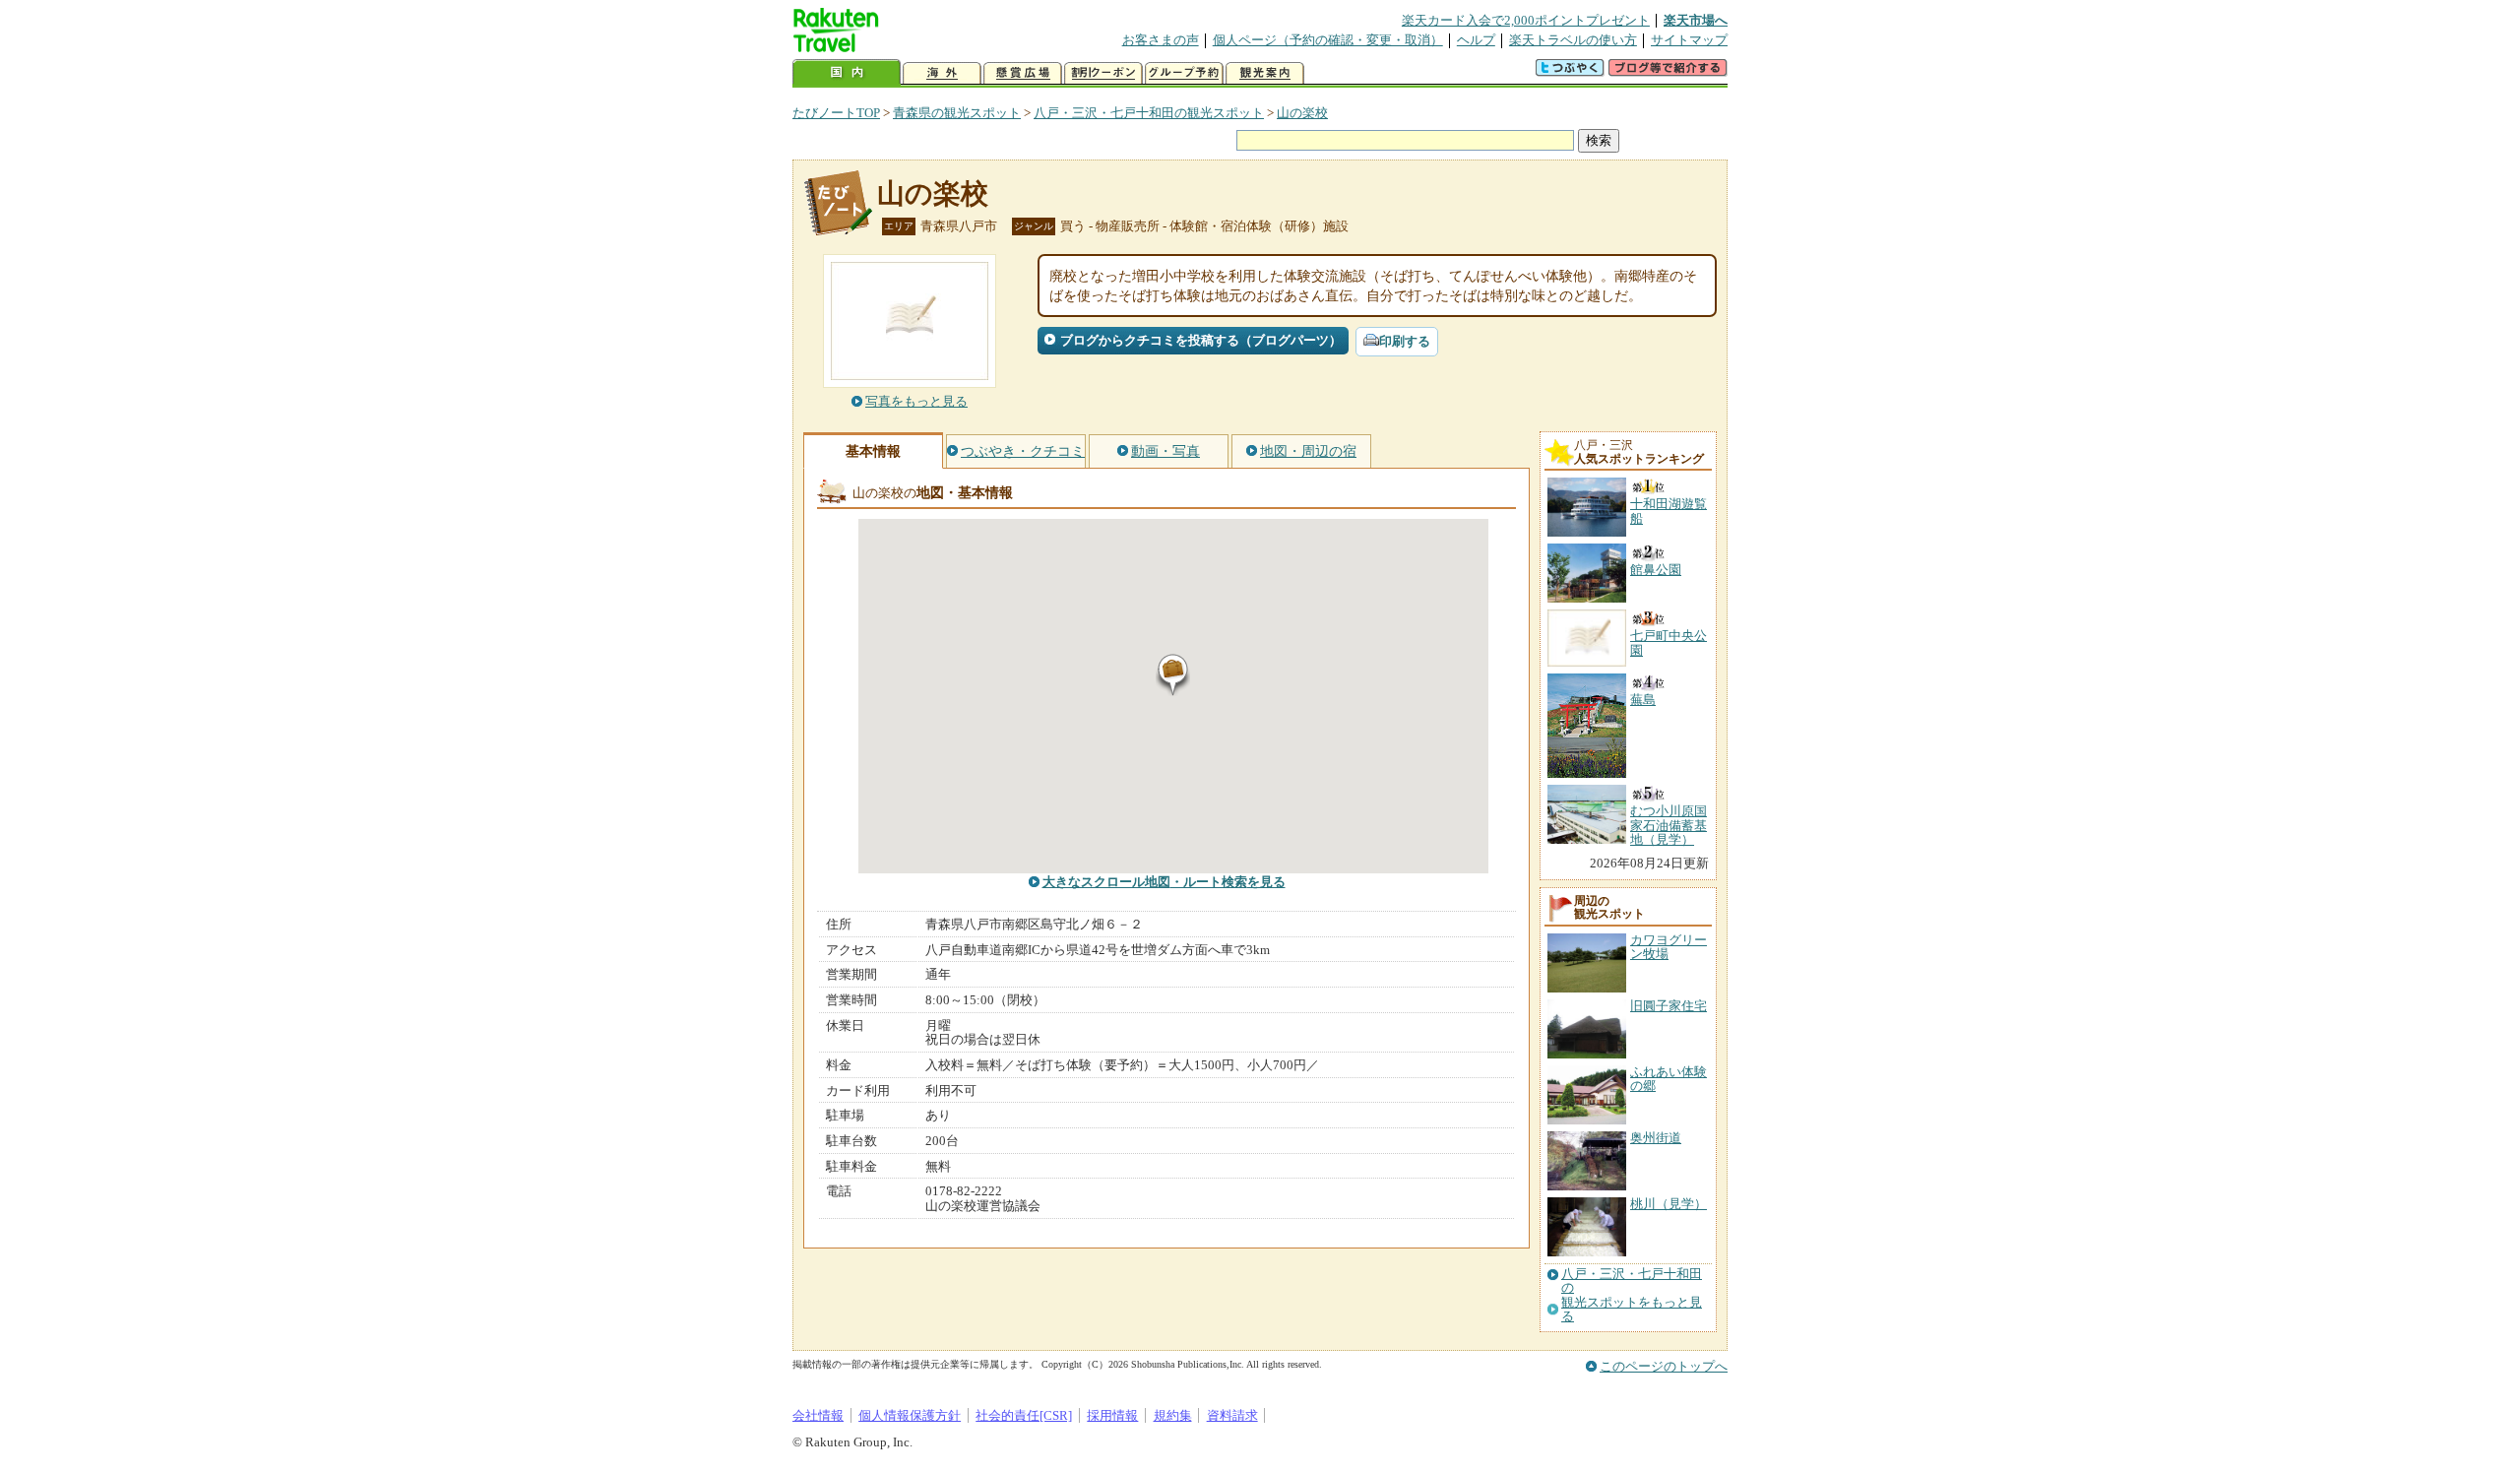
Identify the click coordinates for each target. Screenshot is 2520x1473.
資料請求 (1232, 1415)
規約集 (1173, 1415)
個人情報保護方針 (910, 1415)
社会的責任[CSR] (1024, 1415)
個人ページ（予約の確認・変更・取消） (1328, 40)
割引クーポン (1103, 73)
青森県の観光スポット (957, 113)
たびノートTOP (836, 113)
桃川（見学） (1669, 1204)
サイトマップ (1689, 40)
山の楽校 (1302, 113)
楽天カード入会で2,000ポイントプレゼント (1526, 20)
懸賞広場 (1023, 73)
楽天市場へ (1696, 20)
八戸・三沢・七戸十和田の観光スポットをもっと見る (1632, 1295)
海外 (942, 73)
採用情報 (1112, 1415)
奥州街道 (1656, 1138)
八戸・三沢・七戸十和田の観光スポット (1149, 113)
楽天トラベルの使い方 (1573, 40)
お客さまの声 (1161, 40)
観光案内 (1265, 73)
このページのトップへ (1664, 1366)
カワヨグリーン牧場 (1669, 947)
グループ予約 (1184, 73)
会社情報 (818, 1415)
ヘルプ (1476, 40)
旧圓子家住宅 (1669, 1006)
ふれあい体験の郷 (1669, 1079)
